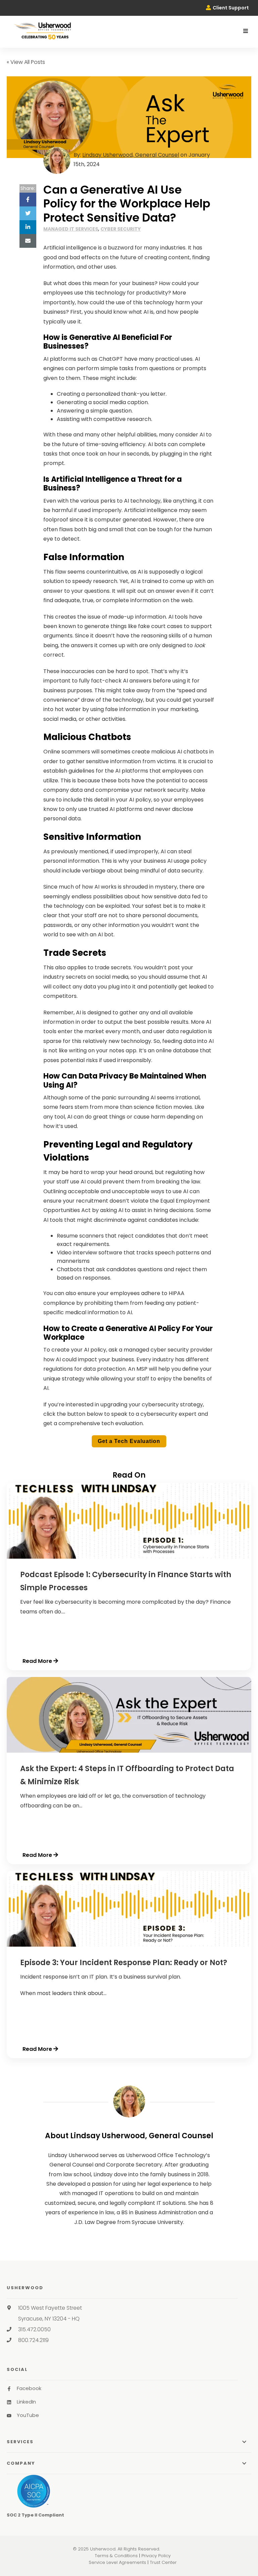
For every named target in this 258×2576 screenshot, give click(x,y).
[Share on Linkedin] (28, 227)
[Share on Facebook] (28, 200)
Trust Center (163, 2562)
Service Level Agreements (117, 2562)
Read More (37, 1661)
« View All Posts (26, 62)
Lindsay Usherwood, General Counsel (131, 155)
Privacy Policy (156, 2556)
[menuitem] (227, 8)
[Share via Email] (28, 241)
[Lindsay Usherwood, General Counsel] (129, 2101)
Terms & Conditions (116, 2556)
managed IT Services (71, 229)
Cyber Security (121, 229)
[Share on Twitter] (28, 213)
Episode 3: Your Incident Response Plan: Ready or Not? (124, 1963)
